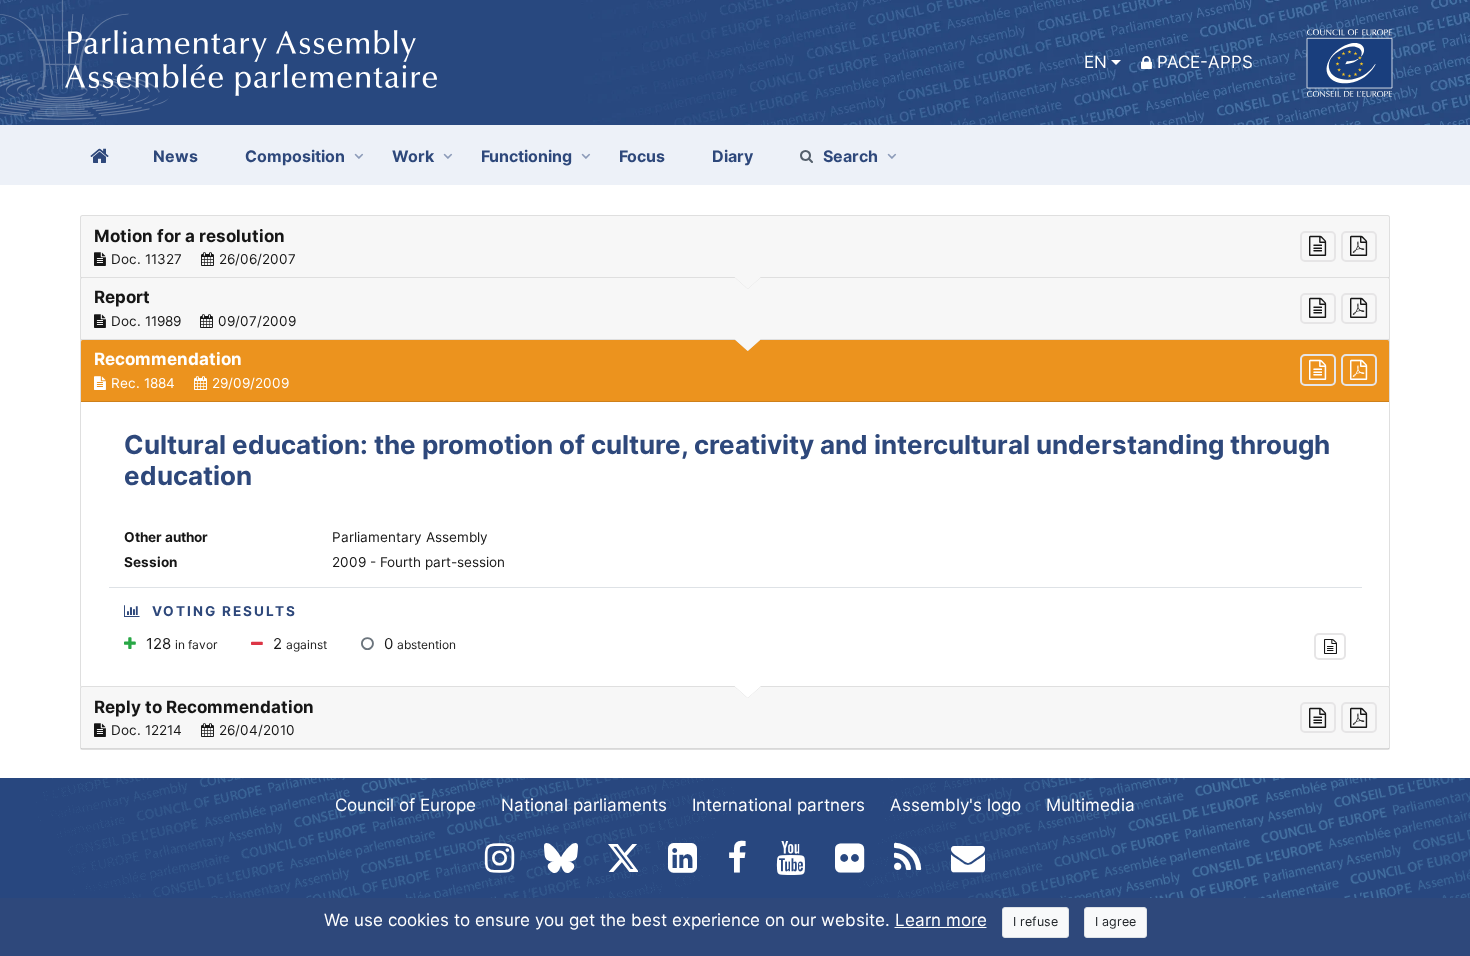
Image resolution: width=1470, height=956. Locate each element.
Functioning (526, 156)
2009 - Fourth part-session (418, 562)
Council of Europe (405, 805)
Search (850, 156)
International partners (778, 805)
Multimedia (1090, 805)
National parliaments (584, 805)
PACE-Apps (1205, 62)
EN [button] (1095, 62)
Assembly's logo (955, 805)
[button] (735, 247)
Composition (295, 156)
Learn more (941, 920)
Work (413, 156)
